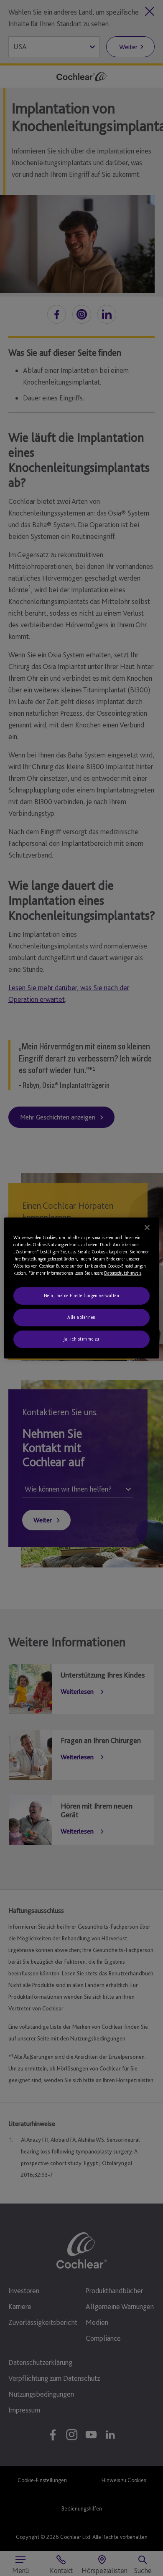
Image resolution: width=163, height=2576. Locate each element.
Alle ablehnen (81, 1317)
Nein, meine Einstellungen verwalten (82, 1296)
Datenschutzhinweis (123, 1273)
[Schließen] (147, 1228)
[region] (82, 1288)
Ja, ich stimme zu (81, 1339)
